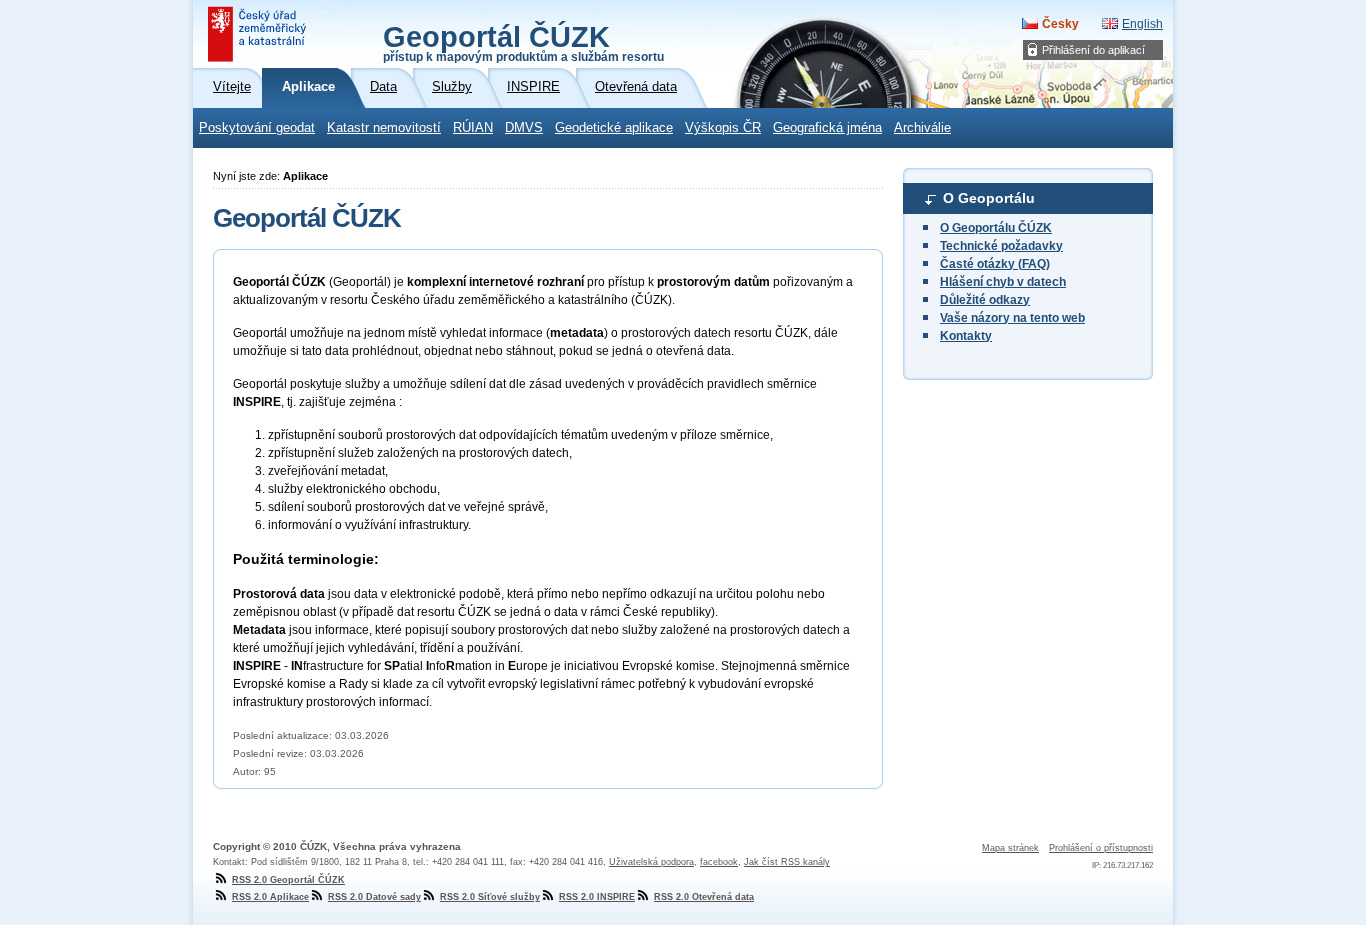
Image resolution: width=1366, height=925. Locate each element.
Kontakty (966, 336)
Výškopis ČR (723, 128)
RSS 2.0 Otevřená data (704, 897)
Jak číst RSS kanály (787, 862)
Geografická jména (827, 128)
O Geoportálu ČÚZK (996, 228)
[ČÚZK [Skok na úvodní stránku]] (259, 34)
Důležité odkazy (985, 300)
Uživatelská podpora (651, 862)
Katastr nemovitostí (384, 128)
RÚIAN (473, 128)
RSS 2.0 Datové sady (374, 897)
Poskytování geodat (257, 128)
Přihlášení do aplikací (1093, 50)
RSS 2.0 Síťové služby (490, 897)
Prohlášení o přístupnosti (1101, 848)
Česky (1060, 24)
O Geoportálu (989, 198)
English (1142, 24)
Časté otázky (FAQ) (995, 264)
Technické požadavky (1001, 246)
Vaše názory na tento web (1012, 318)
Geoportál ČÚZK (523, 42)
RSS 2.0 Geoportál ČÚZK (288, 880)
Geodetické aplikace (614, 128)
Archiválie (922, 128)
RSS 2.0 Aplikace (270, 897)
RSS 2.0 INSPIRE (597, 897)
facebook (719, 862)
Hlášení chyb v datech (1003, 282)
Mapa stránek (1010, 848)
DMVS (524, 128)
